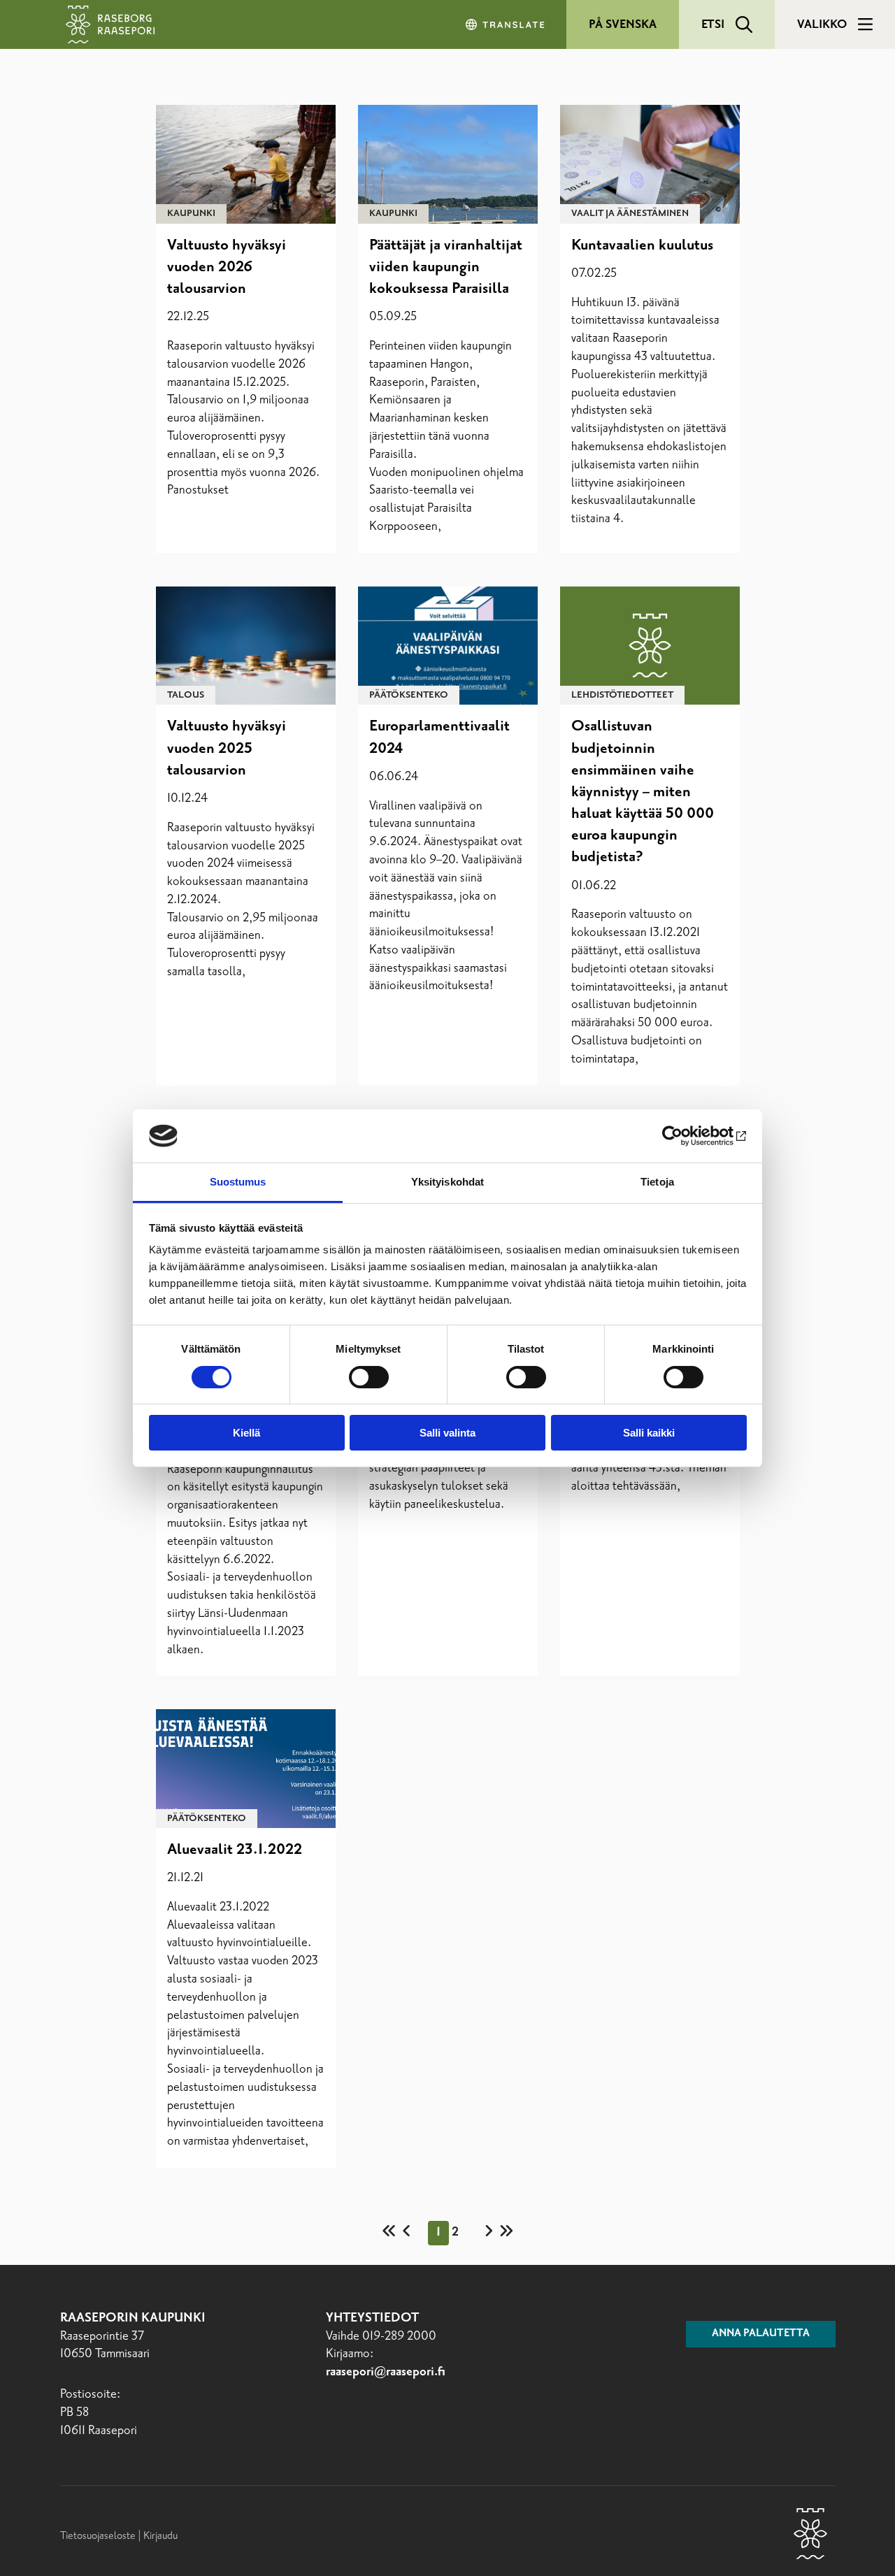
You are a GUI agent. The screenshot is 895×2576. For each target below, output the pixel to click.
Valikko (822, 24)
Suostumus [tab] (238, 1182)
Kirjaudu (160, 2536)
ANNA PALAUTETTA (761, 2333)
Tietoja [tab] (657, 1182)
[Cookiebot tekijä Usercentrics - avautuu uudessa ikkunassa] (686, 1136)
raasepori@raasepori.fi (386, 2372)
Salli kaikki (649, 1433)
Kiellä (246, 1433)
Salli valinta (447, 1433)
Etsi (713, 24)
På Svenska (623, 24)
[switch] (369, 1377)
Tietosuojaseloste (98, 2536)
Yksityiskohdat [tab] (447, 1182)
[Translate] (506, 24)
